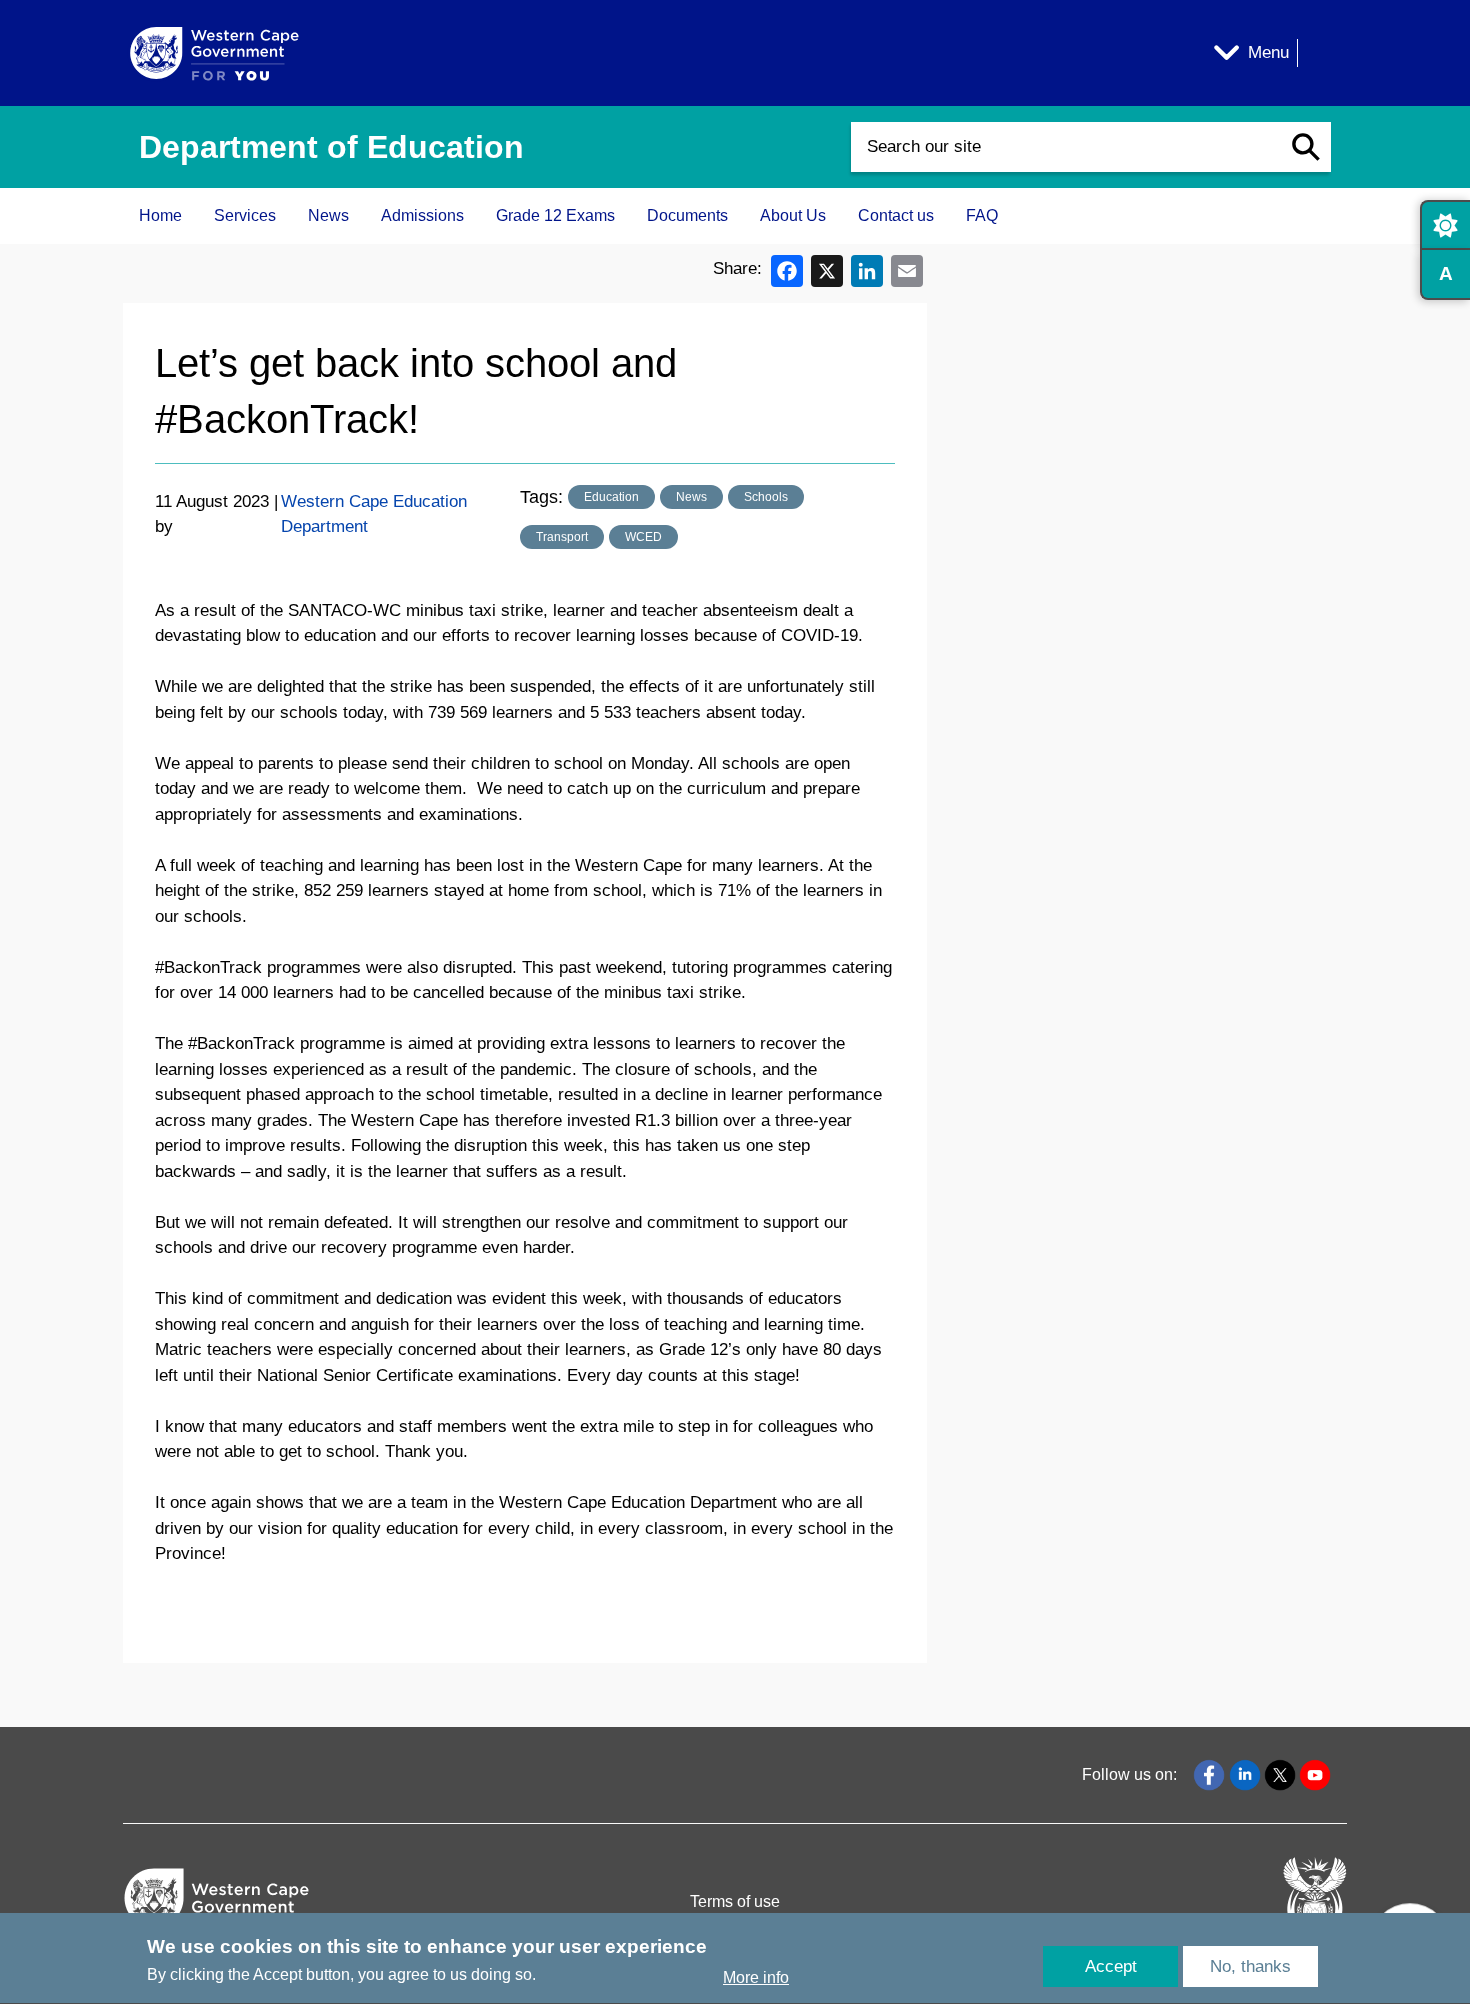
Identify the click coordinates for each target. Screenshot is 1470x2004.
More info (756, 1977)
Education (611, 497)
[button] (1306, 147)
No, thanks (1250, 1966)
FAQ (982, 215)
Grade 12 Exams (555, 215)
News (328, 215)
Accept (1111, 1966)
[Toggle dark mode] (1445, 225)
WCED (643, 537)
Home (160, 215)
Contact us (896, 215)
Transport (562, 537)
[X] (827, 269)
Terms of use (735, 1901)
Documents (687, 215)
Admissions (422, 215)
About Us (793, 215)
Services (245, 215)
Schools (766, 497)
